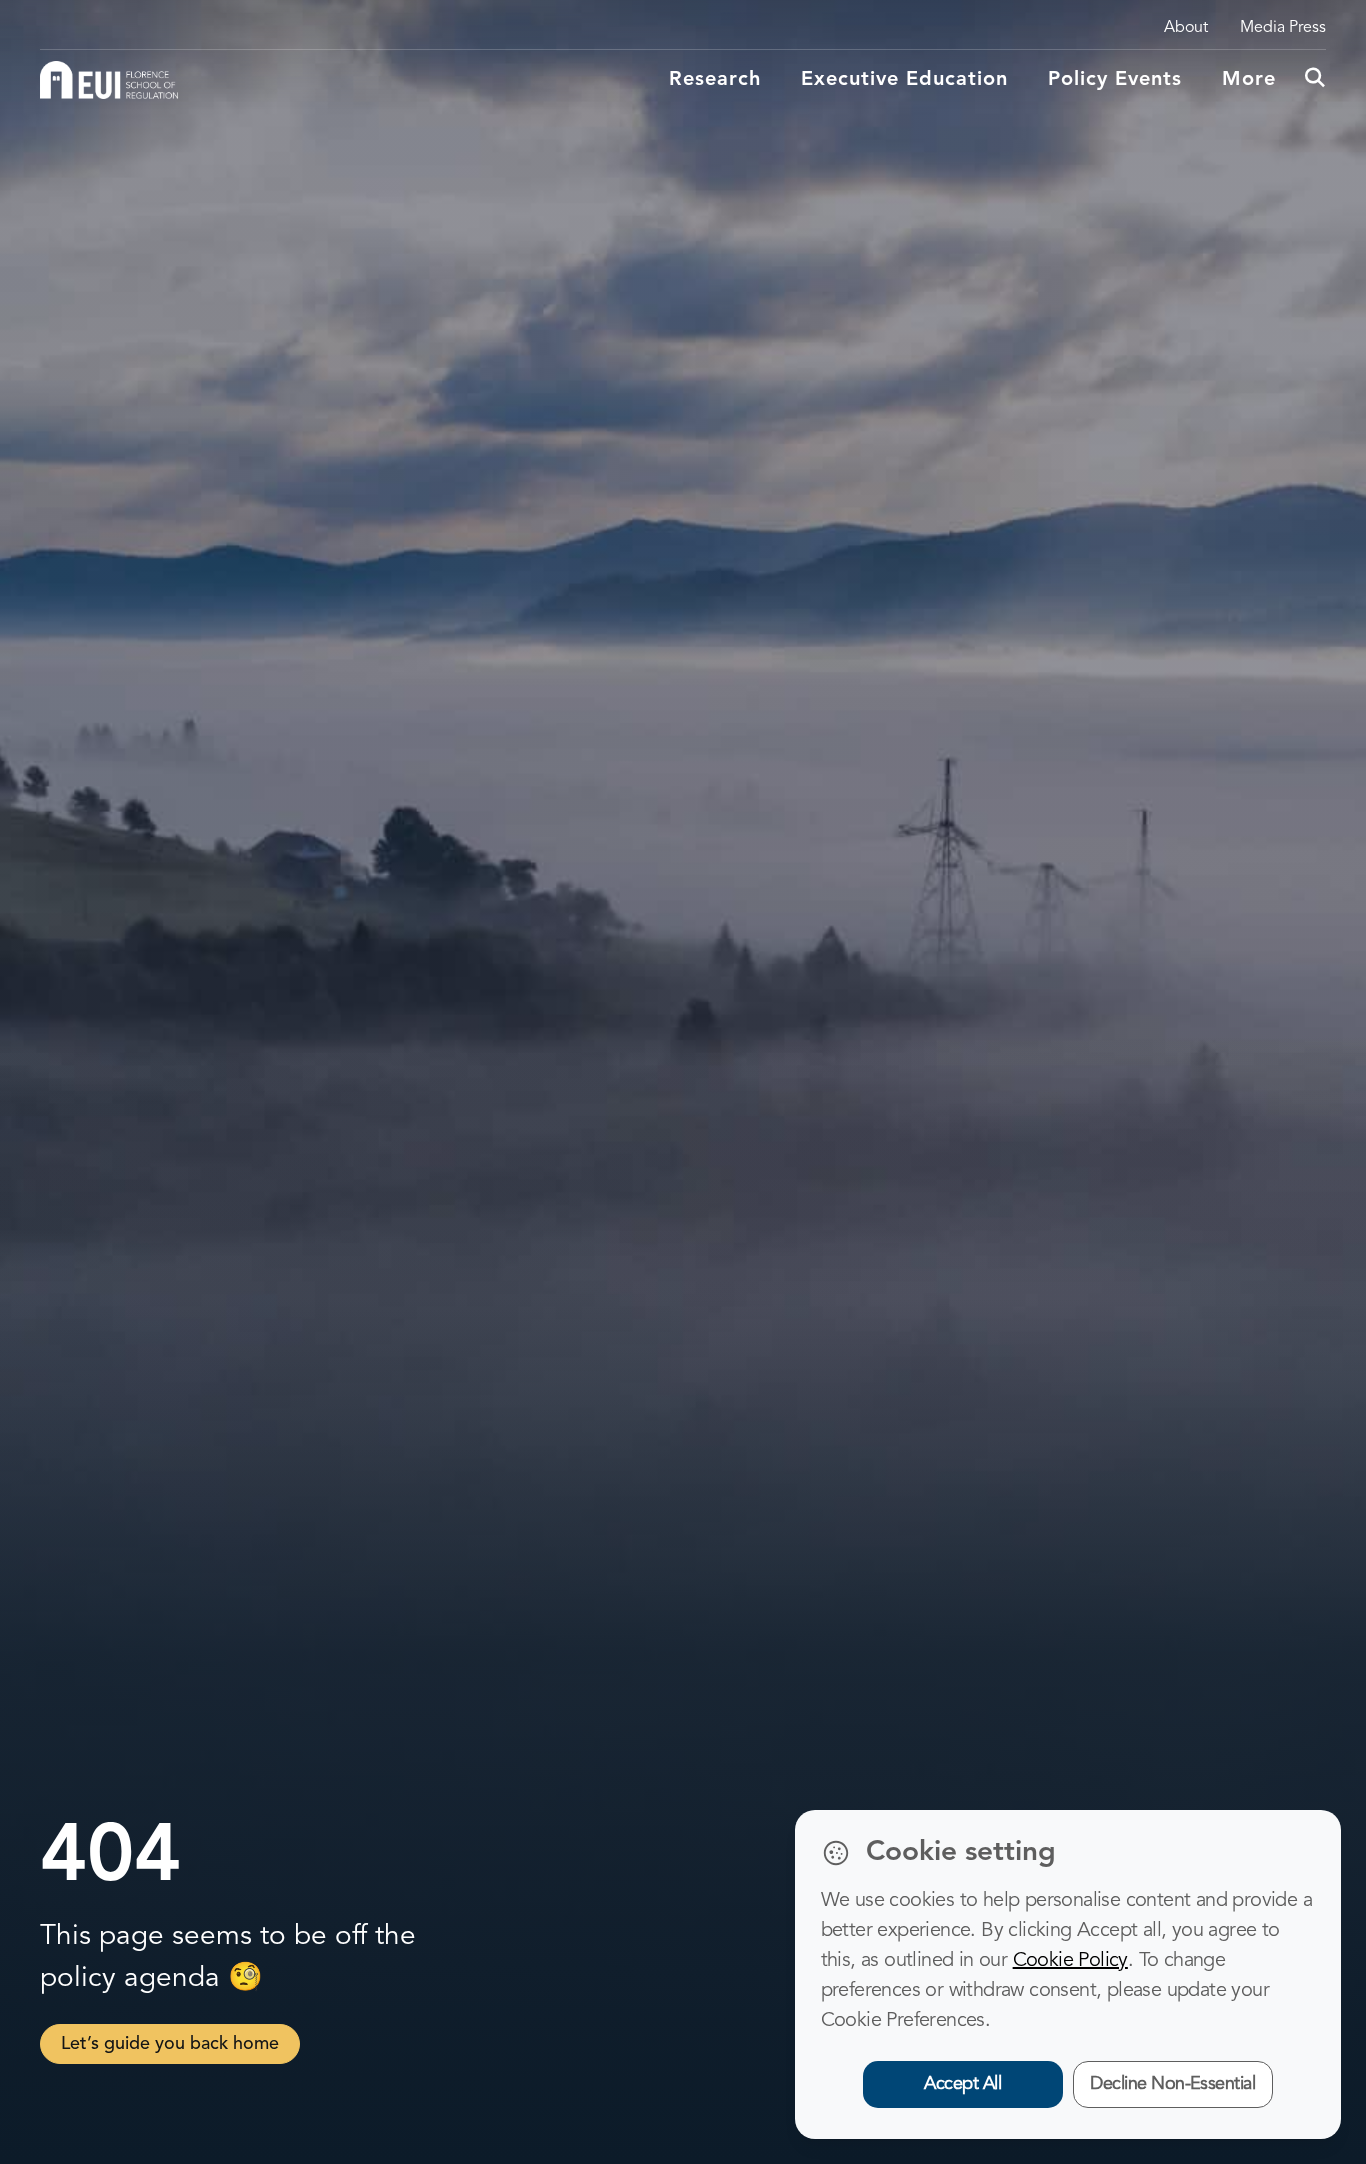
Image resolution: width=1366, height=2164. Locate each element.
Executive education (904, 80)
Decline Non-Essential (1172, 2084)
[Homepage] (109, 80)
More (1249, 80)
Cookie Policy (1070, 1961)
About (1186, 28)
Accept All (962, 2084)
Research (715, 80)
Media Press (1283, 28)
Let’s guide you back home (170, 2044)
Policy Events (1115, 80)
